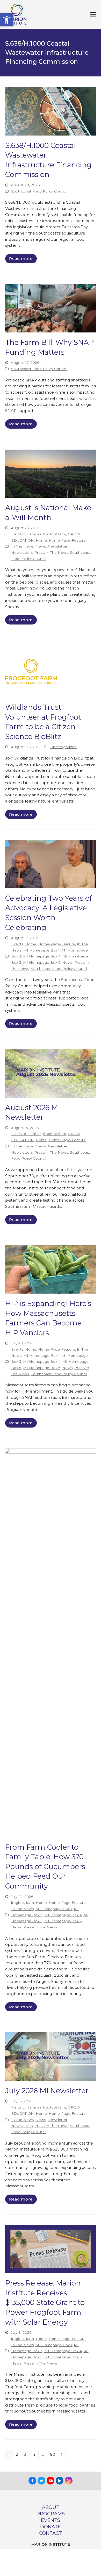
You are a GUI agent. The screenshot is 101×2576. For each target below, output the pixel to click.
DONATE (51, 2527)
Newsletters (22, 552)
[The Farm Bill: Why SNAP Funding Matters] (51, 308)
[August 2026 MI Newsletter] (51, 1073)
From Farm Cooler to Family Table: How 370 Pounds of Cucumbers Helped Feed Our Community (45, 1867)
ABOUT (51, 2507)
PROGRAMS (51, 2514)
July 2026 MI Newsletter (47, 2091)
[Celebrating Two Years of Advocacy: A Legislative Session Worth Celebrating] (51, 864)
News (41, 546)
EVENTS (51, 2520)
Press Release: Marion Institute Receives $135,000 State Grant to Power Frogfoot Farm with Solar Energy (45, 2302)
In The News (22, 546)
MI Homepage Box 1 (42, 950)
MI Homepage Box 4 (42, 956)
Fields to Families (26, 534)
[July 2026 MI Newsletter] (51, 2056)
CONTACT (51, 2533)
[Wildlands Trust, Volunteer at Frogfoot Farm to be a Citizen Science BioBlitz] (31, 671)
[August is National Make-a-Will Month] (51, 473)
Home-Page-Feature (67, 540)
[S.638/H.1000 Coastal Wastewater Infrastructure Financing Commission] (51, 111)
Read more (21, 259)
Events (17, 944)
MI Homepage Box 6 (42, 962)
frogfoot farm (55, 534)
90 (54, 2455)
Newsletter (57, 546)
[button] (7, 20)
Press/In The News (51, 552)
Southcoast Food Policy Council (39, 191)
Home (41, 540)
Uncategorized (64, 747)
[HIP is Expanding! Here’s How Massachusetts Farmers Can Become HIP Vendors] (51, 1269)
